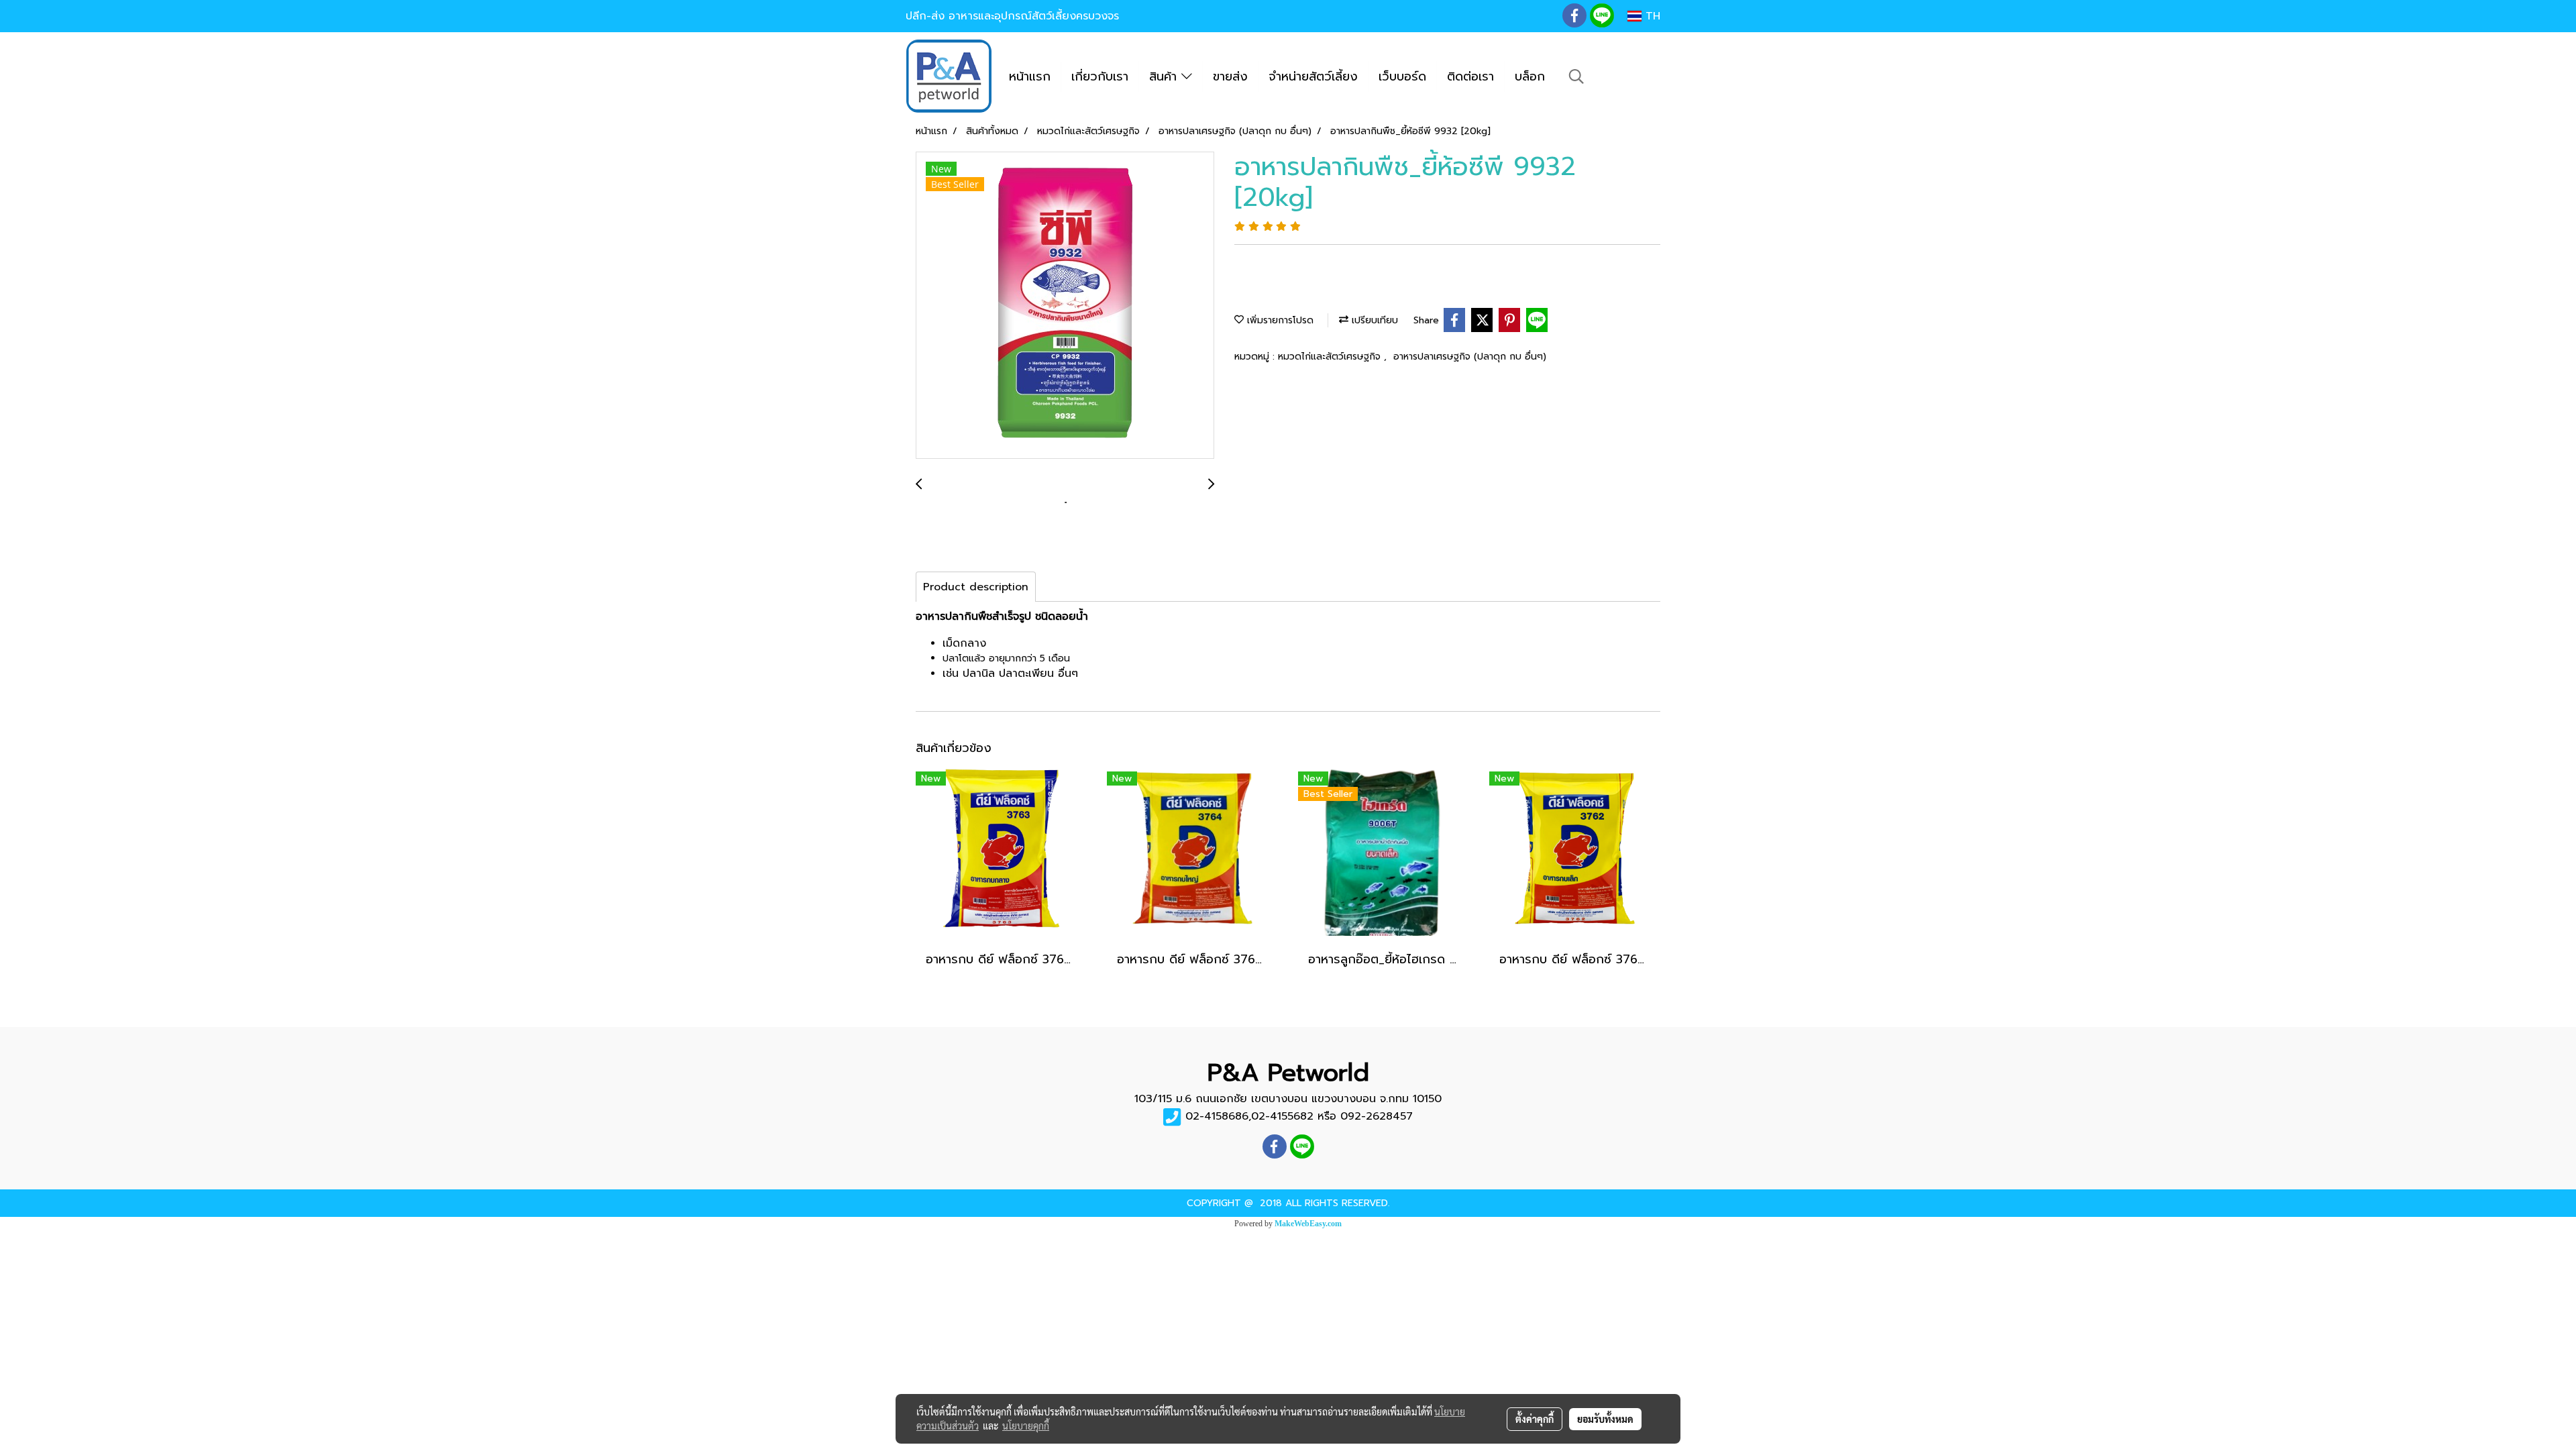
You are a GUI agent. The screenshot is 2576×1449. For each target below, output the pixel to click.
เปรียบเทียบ (1373, 320)
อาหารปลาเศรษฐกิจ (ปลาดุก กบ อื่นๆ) (1470, 357)
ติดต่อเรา (1470, 76)
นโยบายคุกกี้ (1026, 1426)
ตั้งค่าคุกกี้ (1535, 1419)
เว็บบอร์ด (1402, 76)
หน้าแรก (1030, 76)
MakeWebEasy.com (1308, 1224)
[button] (1576, 76)
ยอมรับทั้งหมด (1605, 1419)
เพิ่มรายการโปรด (1279, 320)
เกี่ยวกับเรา (1100, 76)
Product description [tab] (976, 587)
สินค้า (1165, 76)
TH (1651, 16)
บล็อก (1530, 76)
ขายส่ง (1230, 76)
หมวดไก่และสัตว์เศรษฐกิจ (1331, 357)
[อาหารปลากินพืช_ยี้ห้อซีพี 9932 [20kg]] (1065, 306)
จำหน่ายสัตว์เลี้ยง (1313, 76)
